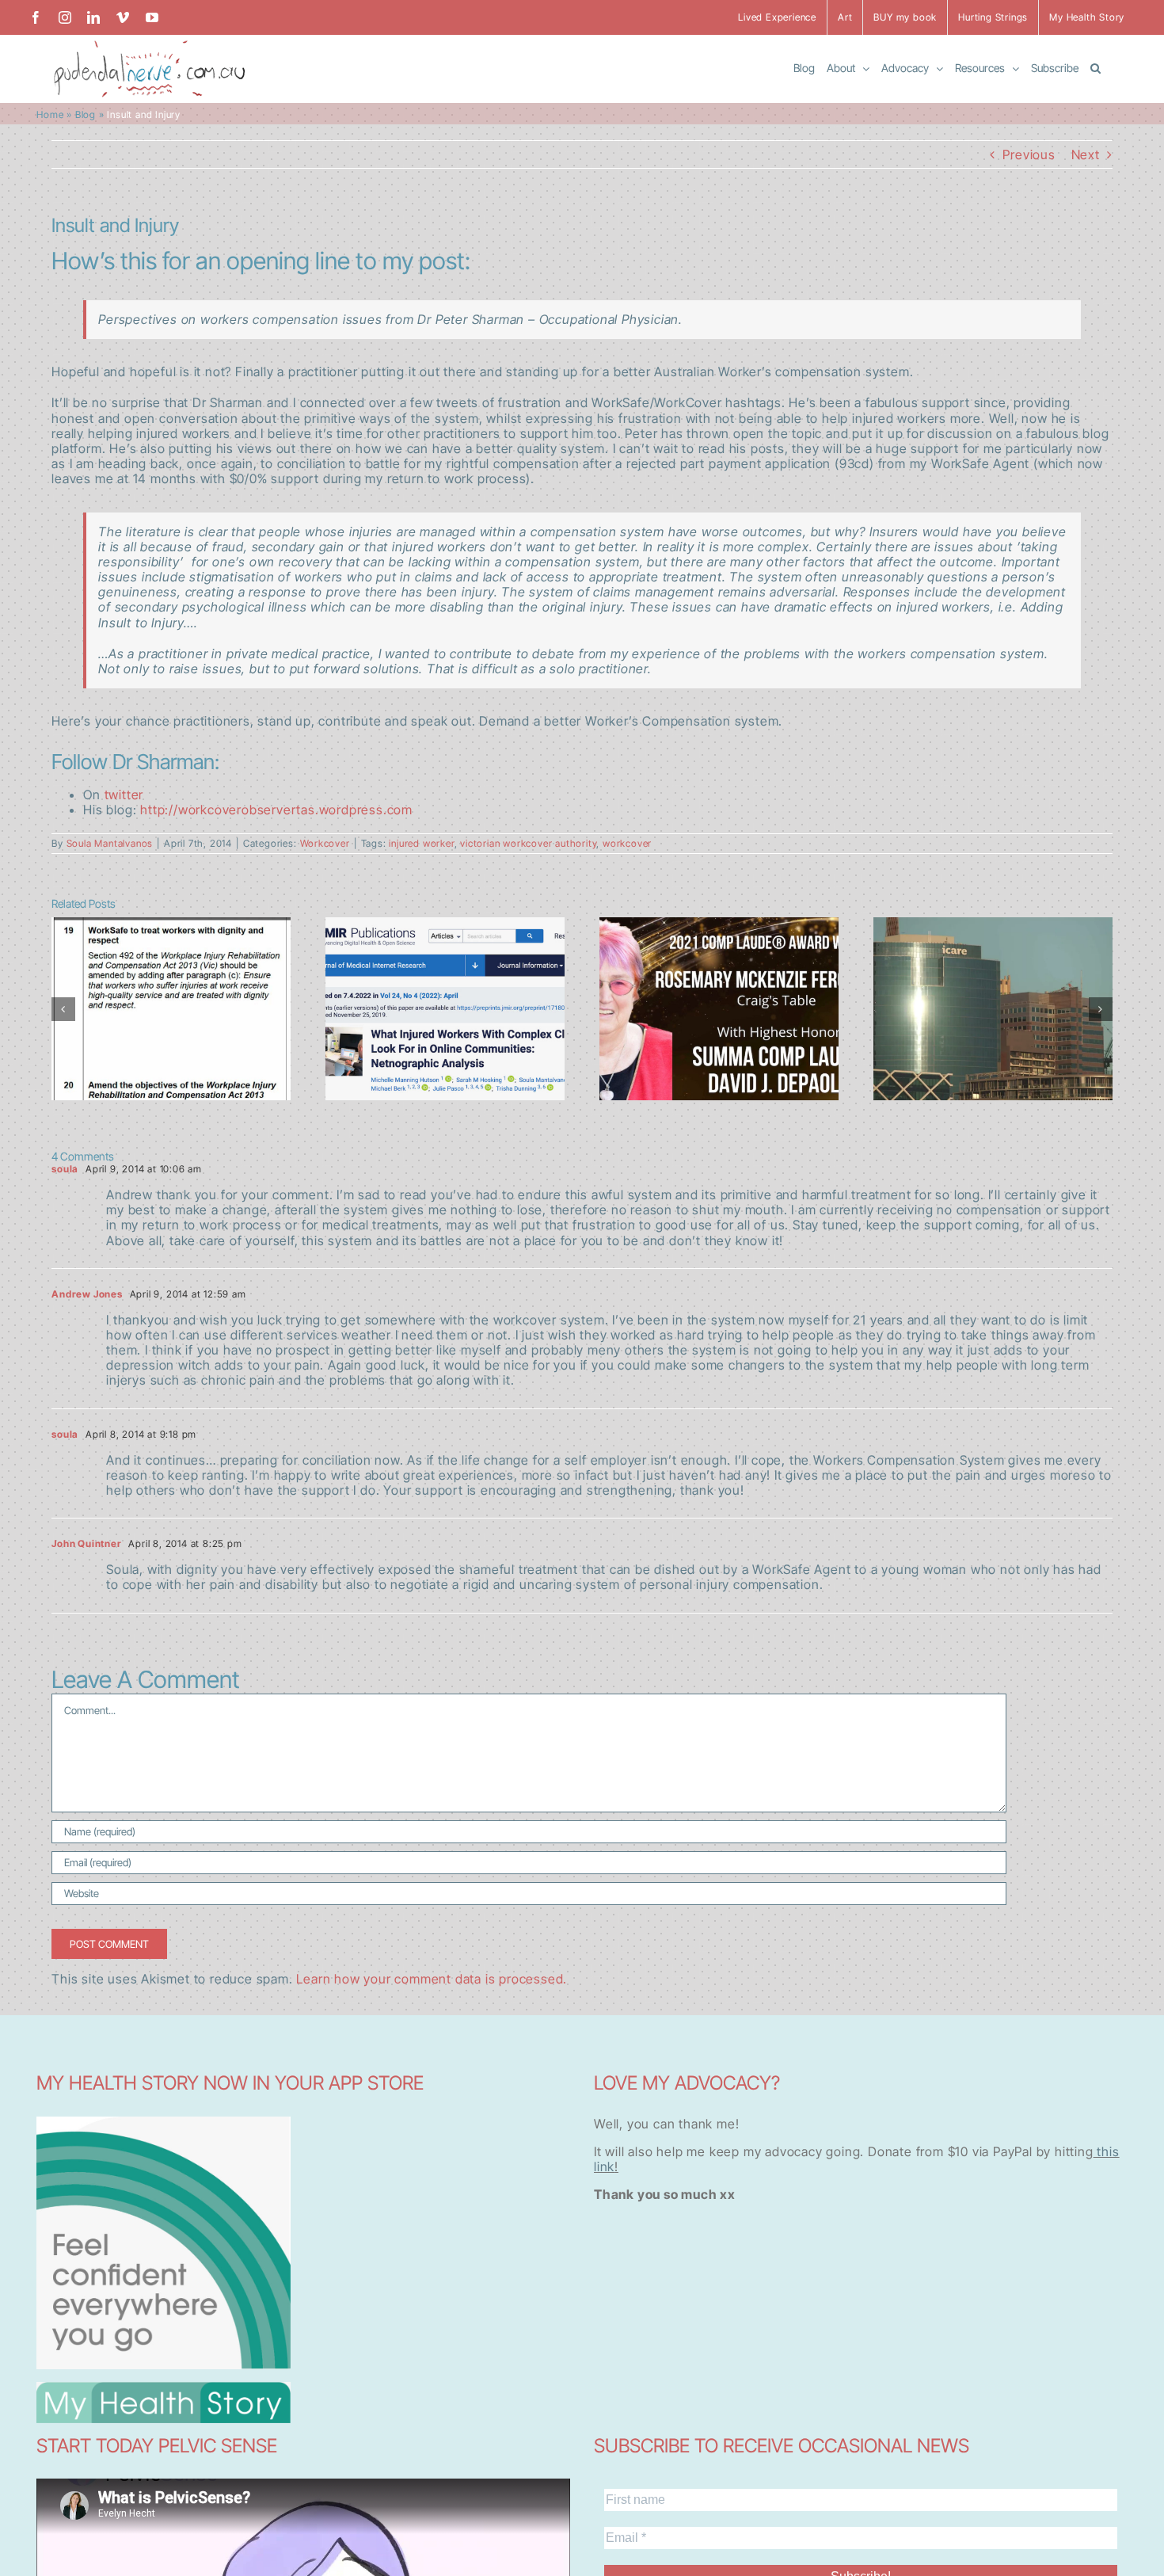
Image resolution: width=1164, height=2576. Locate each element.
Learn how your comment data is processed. (432, 1979)
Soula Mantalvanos (110, 843)
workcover (627, 843)
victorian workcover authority (528, 843)
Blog (86, 114)
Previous (1029, 154)
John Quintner (86, 1543)
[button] (1096, 67)
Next (1086, 154)
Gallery (171, 975)
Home (50, 114)
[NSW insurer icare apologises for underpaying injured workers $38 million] (993, 1009)
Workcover (325, 843)
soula (65, 1169)
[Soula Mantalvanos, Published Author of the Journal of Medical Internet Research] (445, 1009)
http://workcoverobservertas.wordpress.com (276, 810)
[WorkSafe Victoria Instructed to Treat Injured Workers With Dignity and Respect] (171, 1009)
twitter (124, 795)
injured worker (421, 843)
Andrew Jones (87, 1294)
